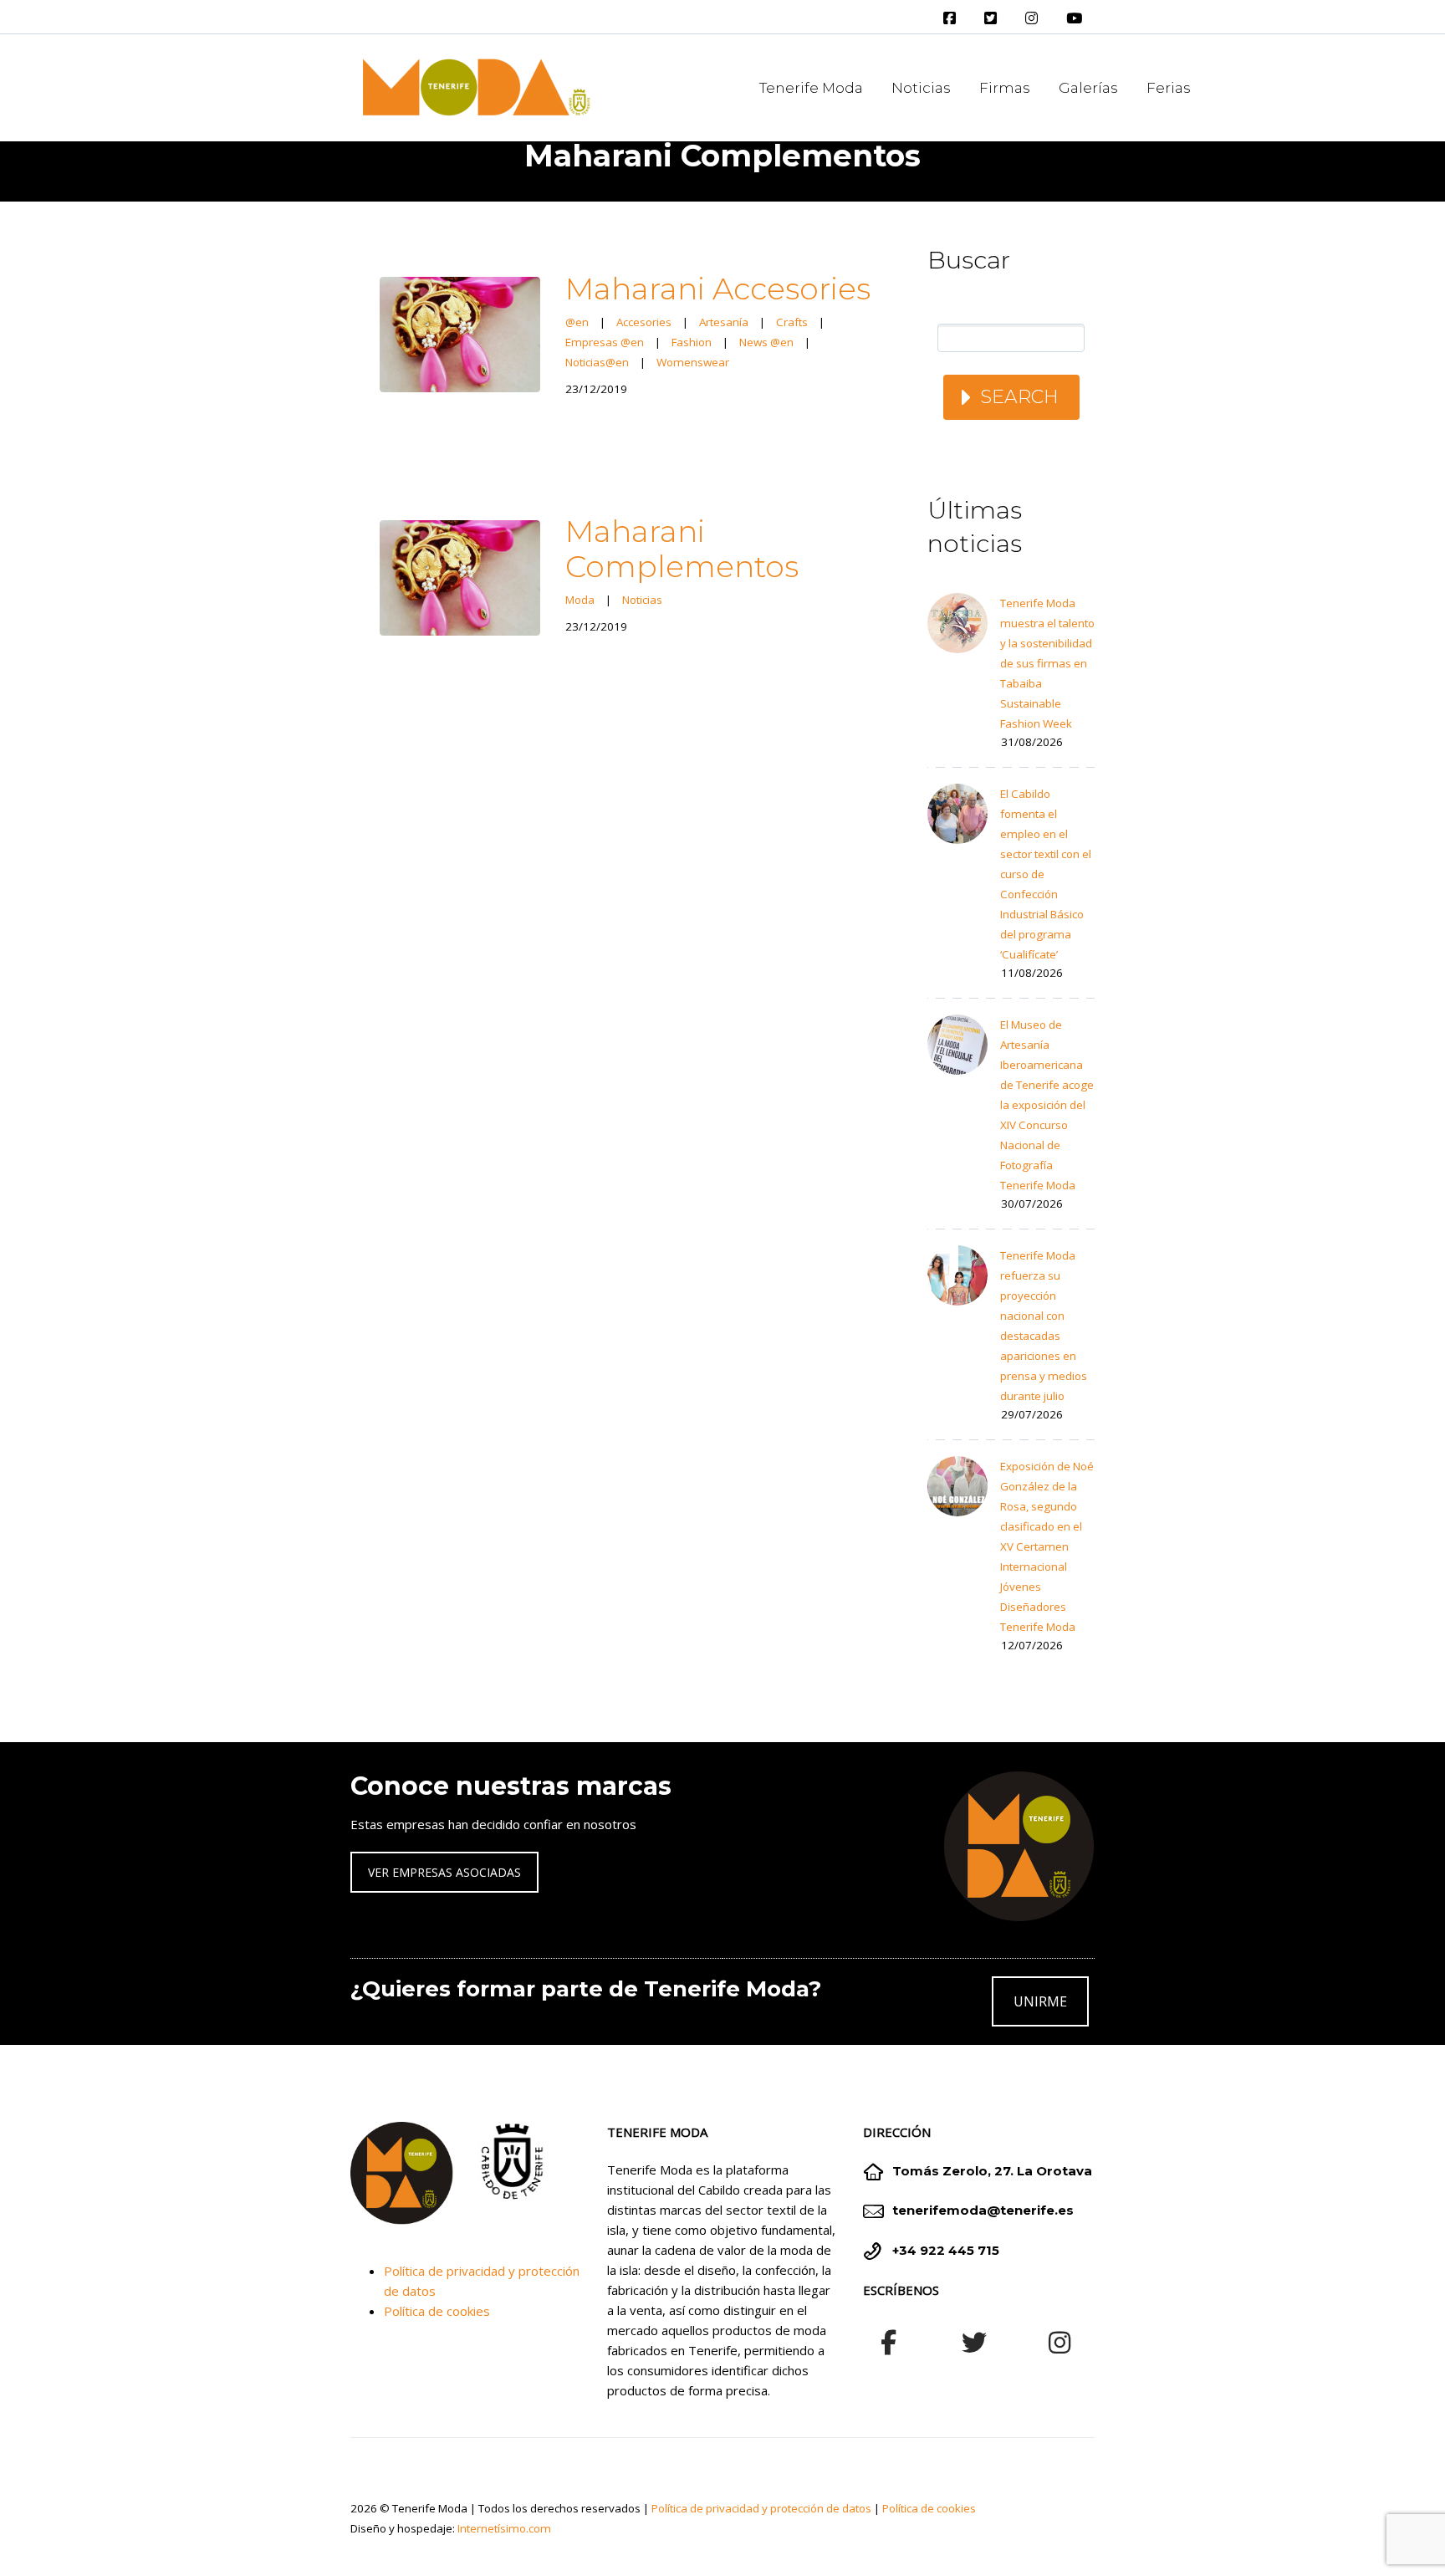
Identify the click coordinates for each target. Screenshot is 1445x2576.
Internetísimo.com (504, 2528)
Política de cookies (437, 2311)
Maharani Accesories (718, 289)
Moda (580, 600)
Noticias (921, 88)
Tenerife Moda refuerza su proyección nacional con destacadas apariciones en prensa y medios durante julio (1044, 1326)
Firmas (1005, 88)
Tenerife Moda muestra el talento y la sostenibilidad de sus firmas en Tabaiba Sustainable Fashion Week (1047, 663)
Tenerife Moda (811, 88)
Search (1019, 397)
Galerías (1088, 88)
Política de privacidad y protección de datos (761, 2508)
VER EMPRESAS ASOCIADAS (444, 1872)
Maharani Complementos (682, 549)
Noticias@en (597, 362)
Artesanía (724, 322)
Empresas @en (605, 342)
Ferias (1169, 88)
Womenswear (693, 362)
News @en (766, 342)
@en (577, 322)
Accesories (644, 322)
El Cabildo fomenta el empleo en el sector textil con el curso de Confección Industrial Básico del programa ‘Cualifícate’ (1046, 874)
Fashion (692, 342)
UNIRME (1040, 2001)
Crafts (792, 322)
